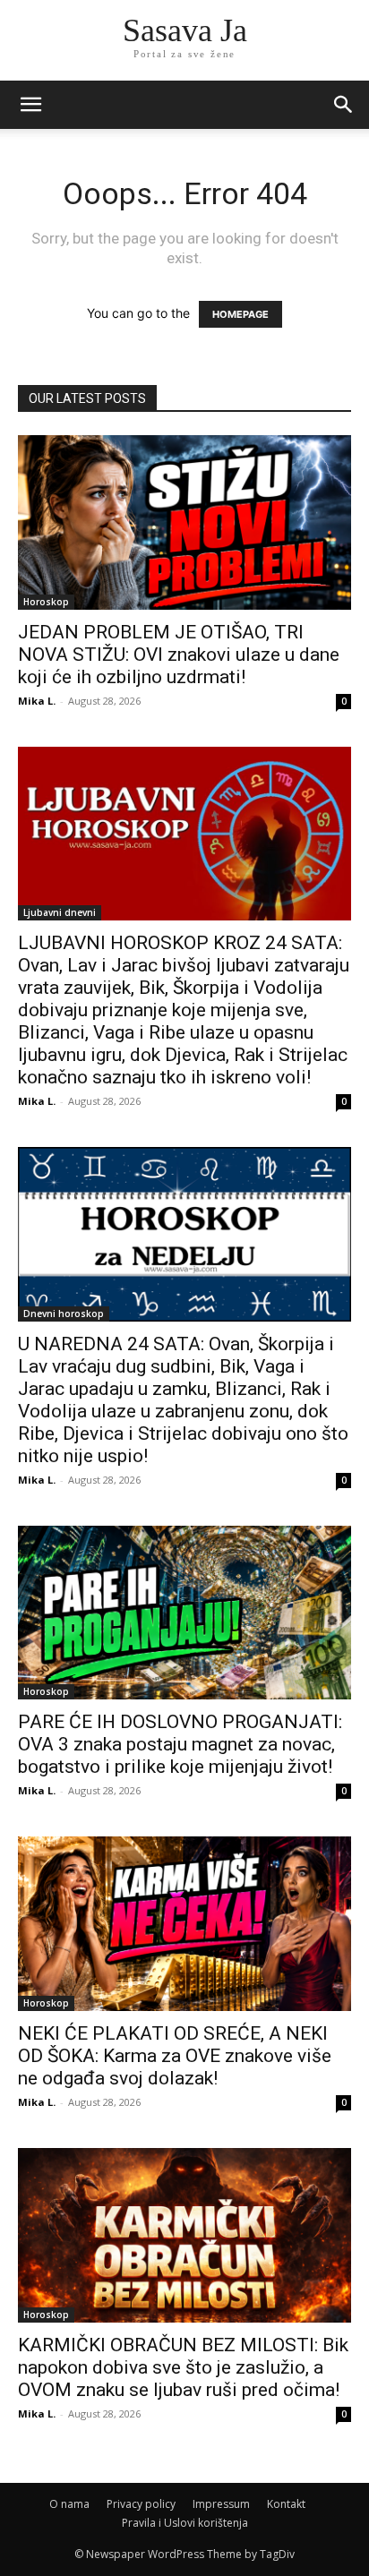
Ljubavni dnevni (60, 912)
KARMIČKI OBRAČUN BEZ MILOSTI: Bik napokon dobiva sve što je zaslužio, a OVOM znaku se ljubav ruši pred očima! (183, 2367)
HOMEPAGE (240, 314)
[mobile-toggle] (30, 105)
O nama (69, 2504)
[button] (344, 105)
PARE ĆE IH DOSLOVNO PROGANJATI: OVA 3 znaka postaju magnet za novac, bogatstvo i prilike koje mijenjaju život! (180, 1744)
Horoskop (46, 602)
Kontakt (286, 2504)
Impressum (221, 2504)
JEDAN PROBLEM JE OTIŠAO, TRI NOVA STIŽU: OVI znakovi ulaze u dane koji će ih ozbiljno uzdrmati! (179, 655)
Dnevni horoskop (64, 1314)
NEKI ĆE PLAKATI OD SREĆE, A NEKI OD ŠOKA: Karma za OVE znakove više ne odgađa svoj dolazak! (175, 2056)
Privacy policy (141, 2504)
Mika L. (37, 701)
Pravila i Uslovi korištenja (185, 2523)
